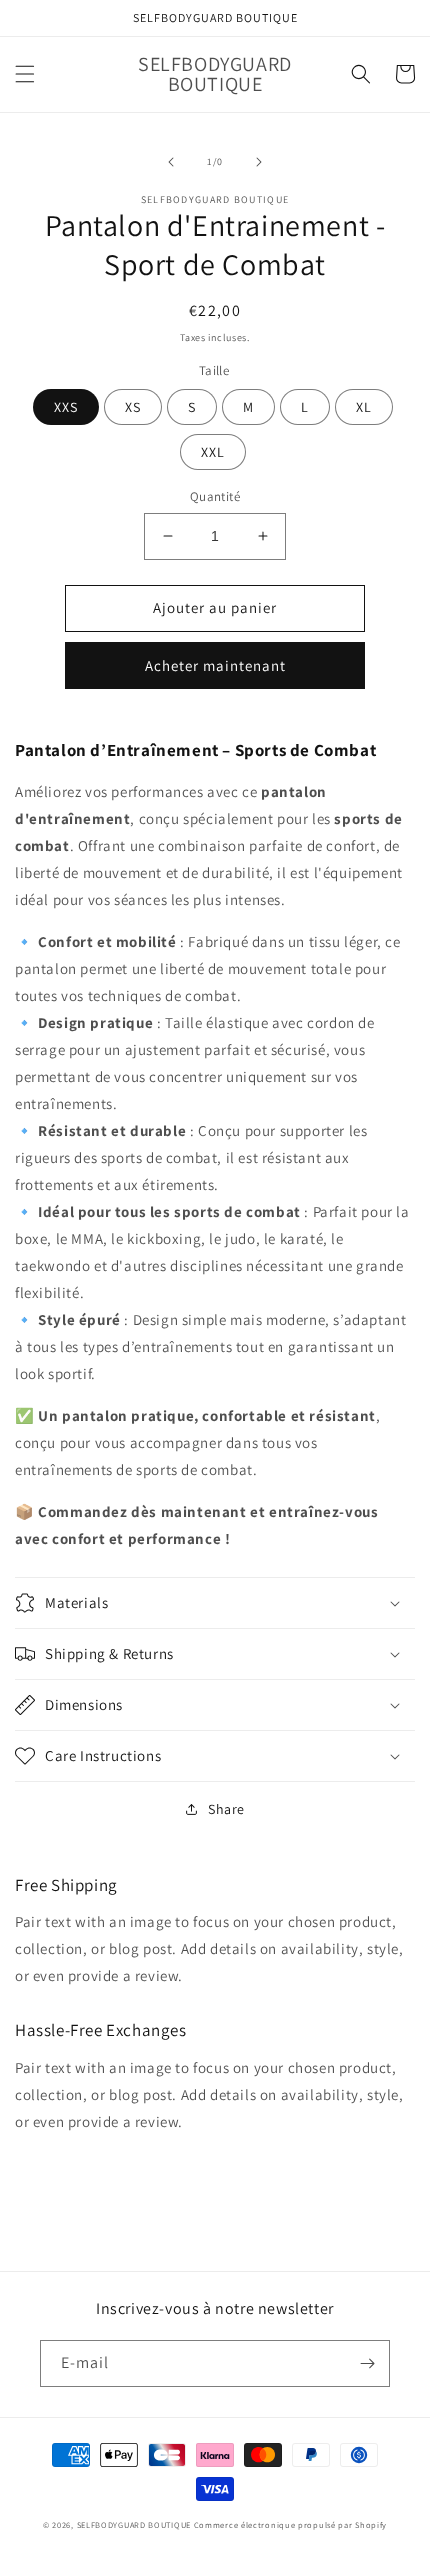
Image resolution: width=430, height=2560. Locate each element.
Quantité (215, 496)
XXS (66, 407)
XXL (213, 452)
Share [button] (226, 1809)
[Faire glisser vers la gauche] (171, 162)
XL (364, 407)
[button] (25, 74)
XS (133, 407)
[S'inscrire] (367, 2363)
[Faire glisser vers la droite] (259, 162)
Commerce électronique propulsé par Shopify (290, 2524)
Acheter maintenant (215, 665)
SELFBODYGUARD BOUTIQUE (134, 2524)
